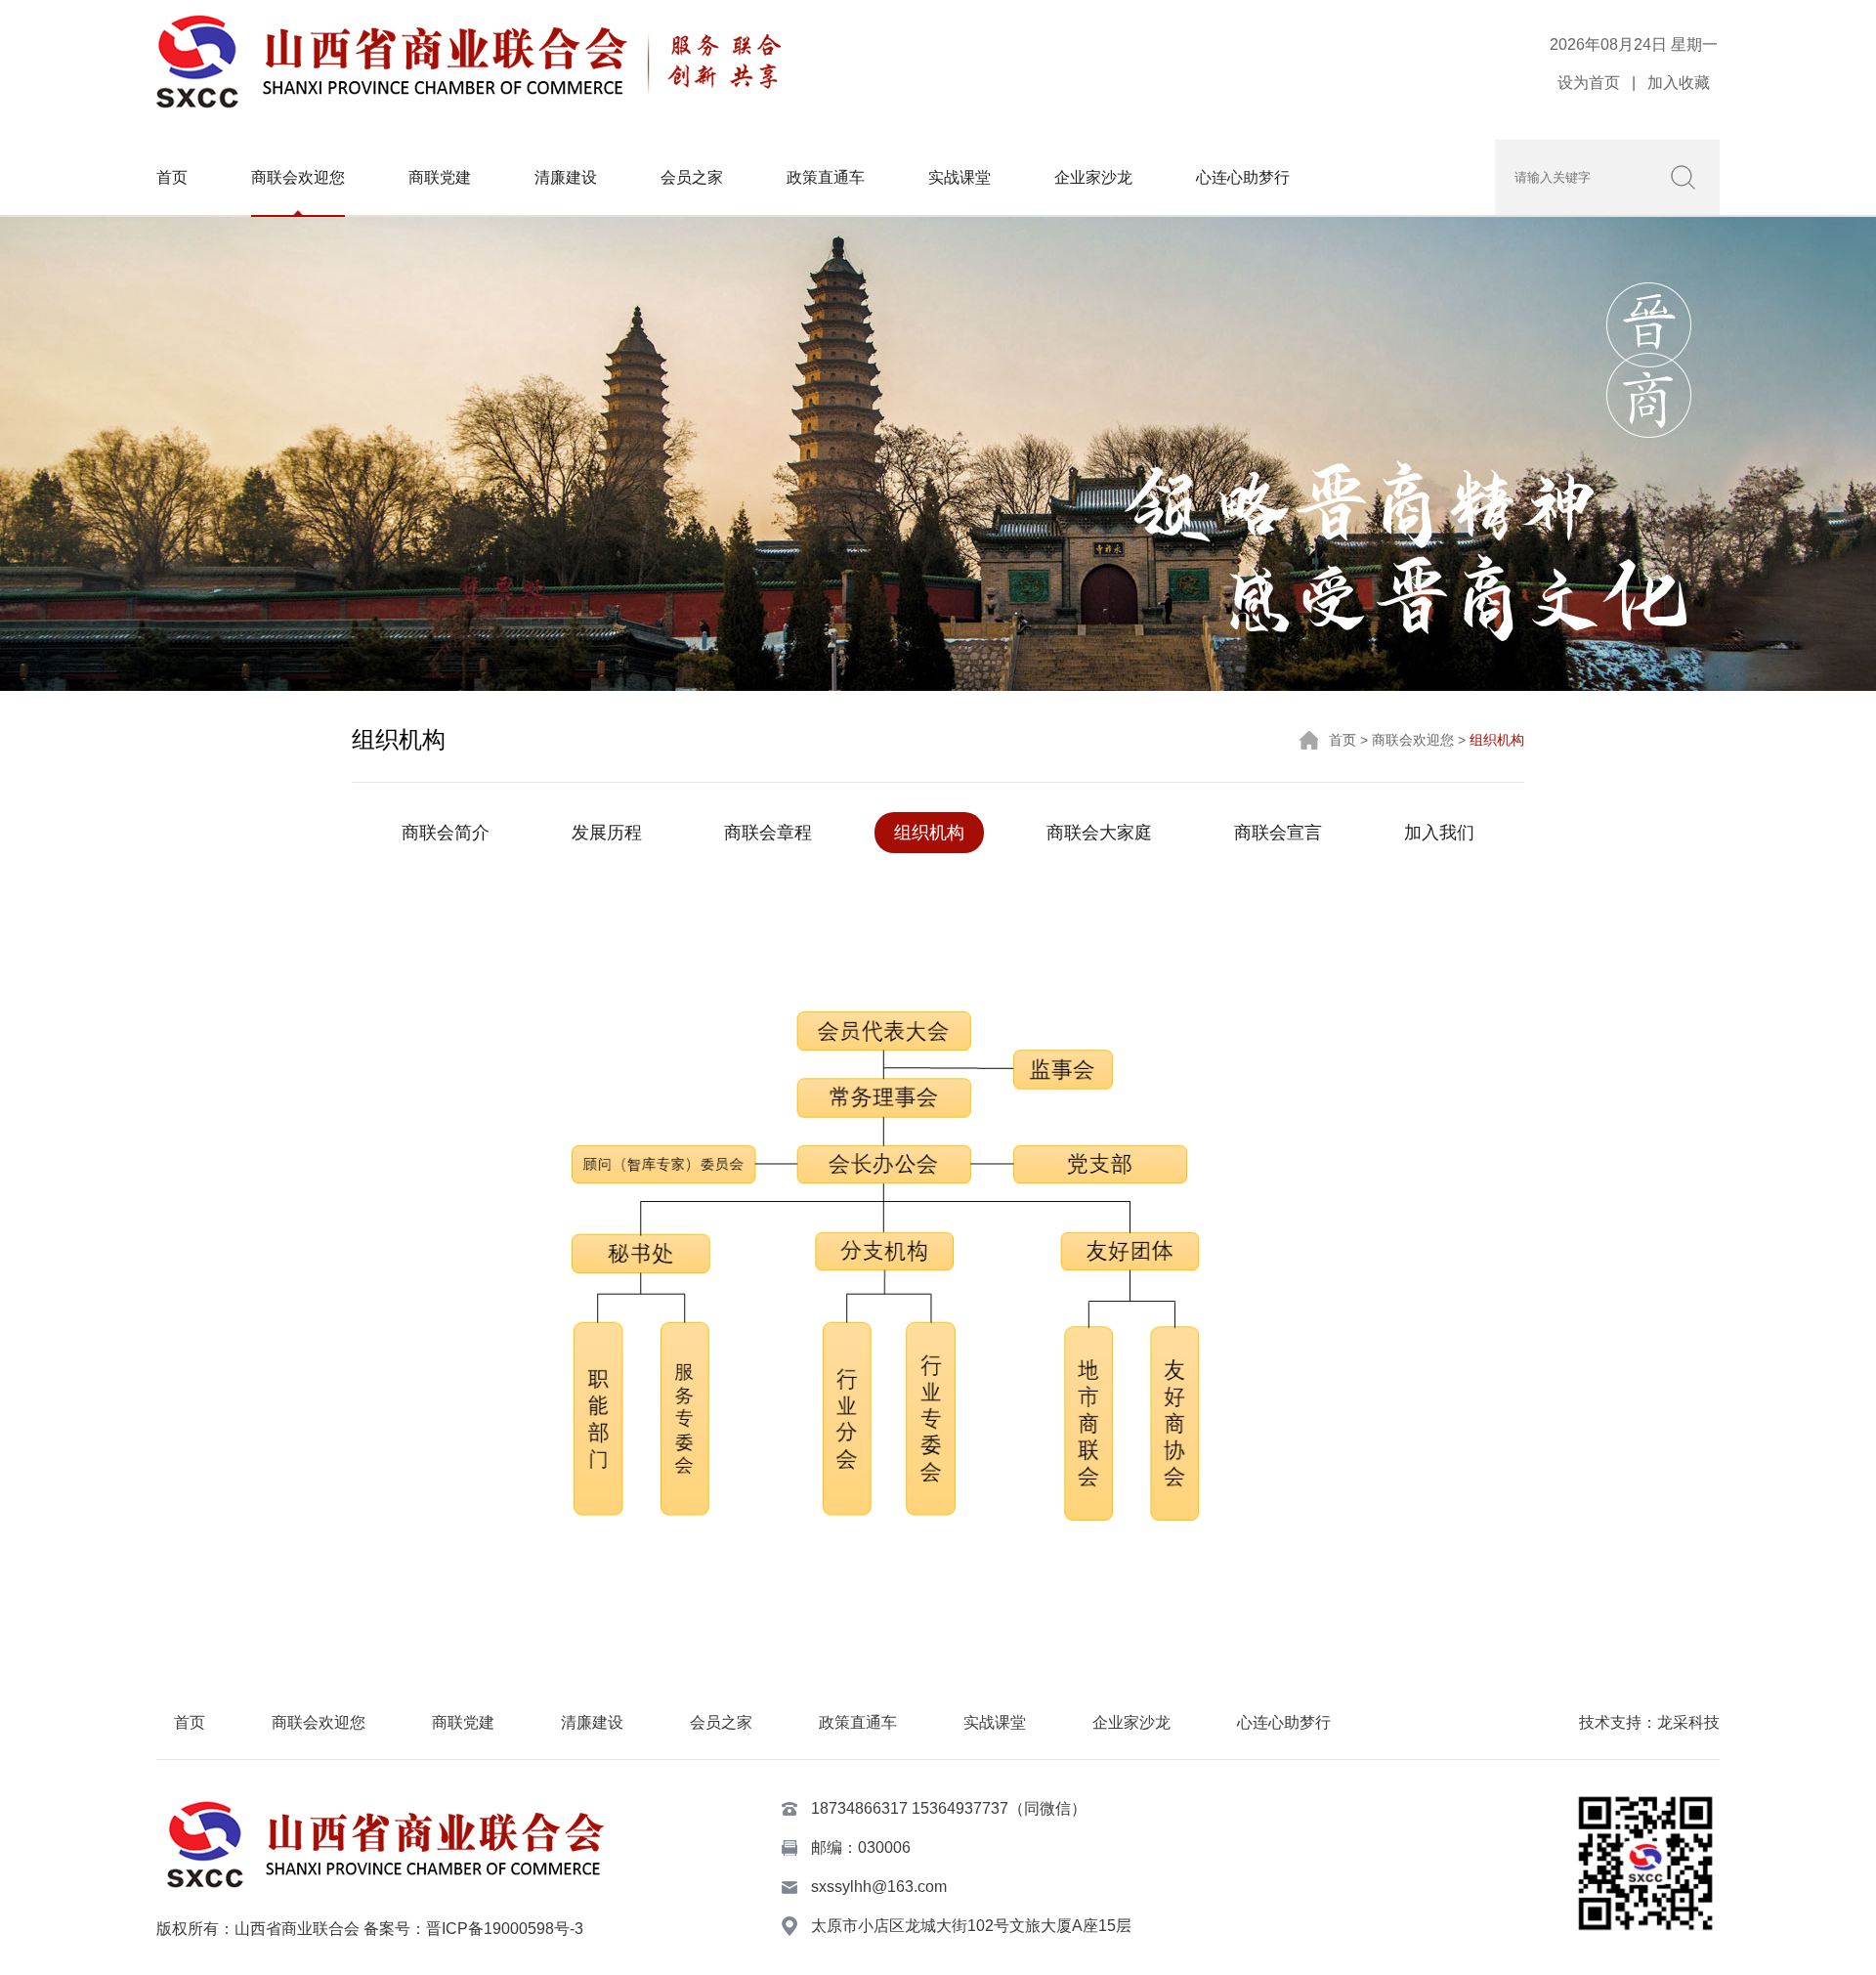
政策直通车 (826, 177)
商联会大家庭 (1099, 833)
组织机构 (929, 833)
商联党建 (440, 177)
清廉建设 (566, 177)
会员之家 (692, 177)
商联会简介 (446, 833)
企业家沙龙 (1093, 177)
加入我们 (1439, 833)
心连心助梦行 (1243, 177)
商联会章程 (768, 833)
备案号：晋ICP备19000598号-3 (473, 1929)
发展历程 (607, 833)
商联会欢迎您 (298, 177)
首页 (172, 177)
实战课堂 (959, 177)
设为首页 (1589, 83)
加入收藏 (1679, 83)
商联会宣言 (1278, 833)
